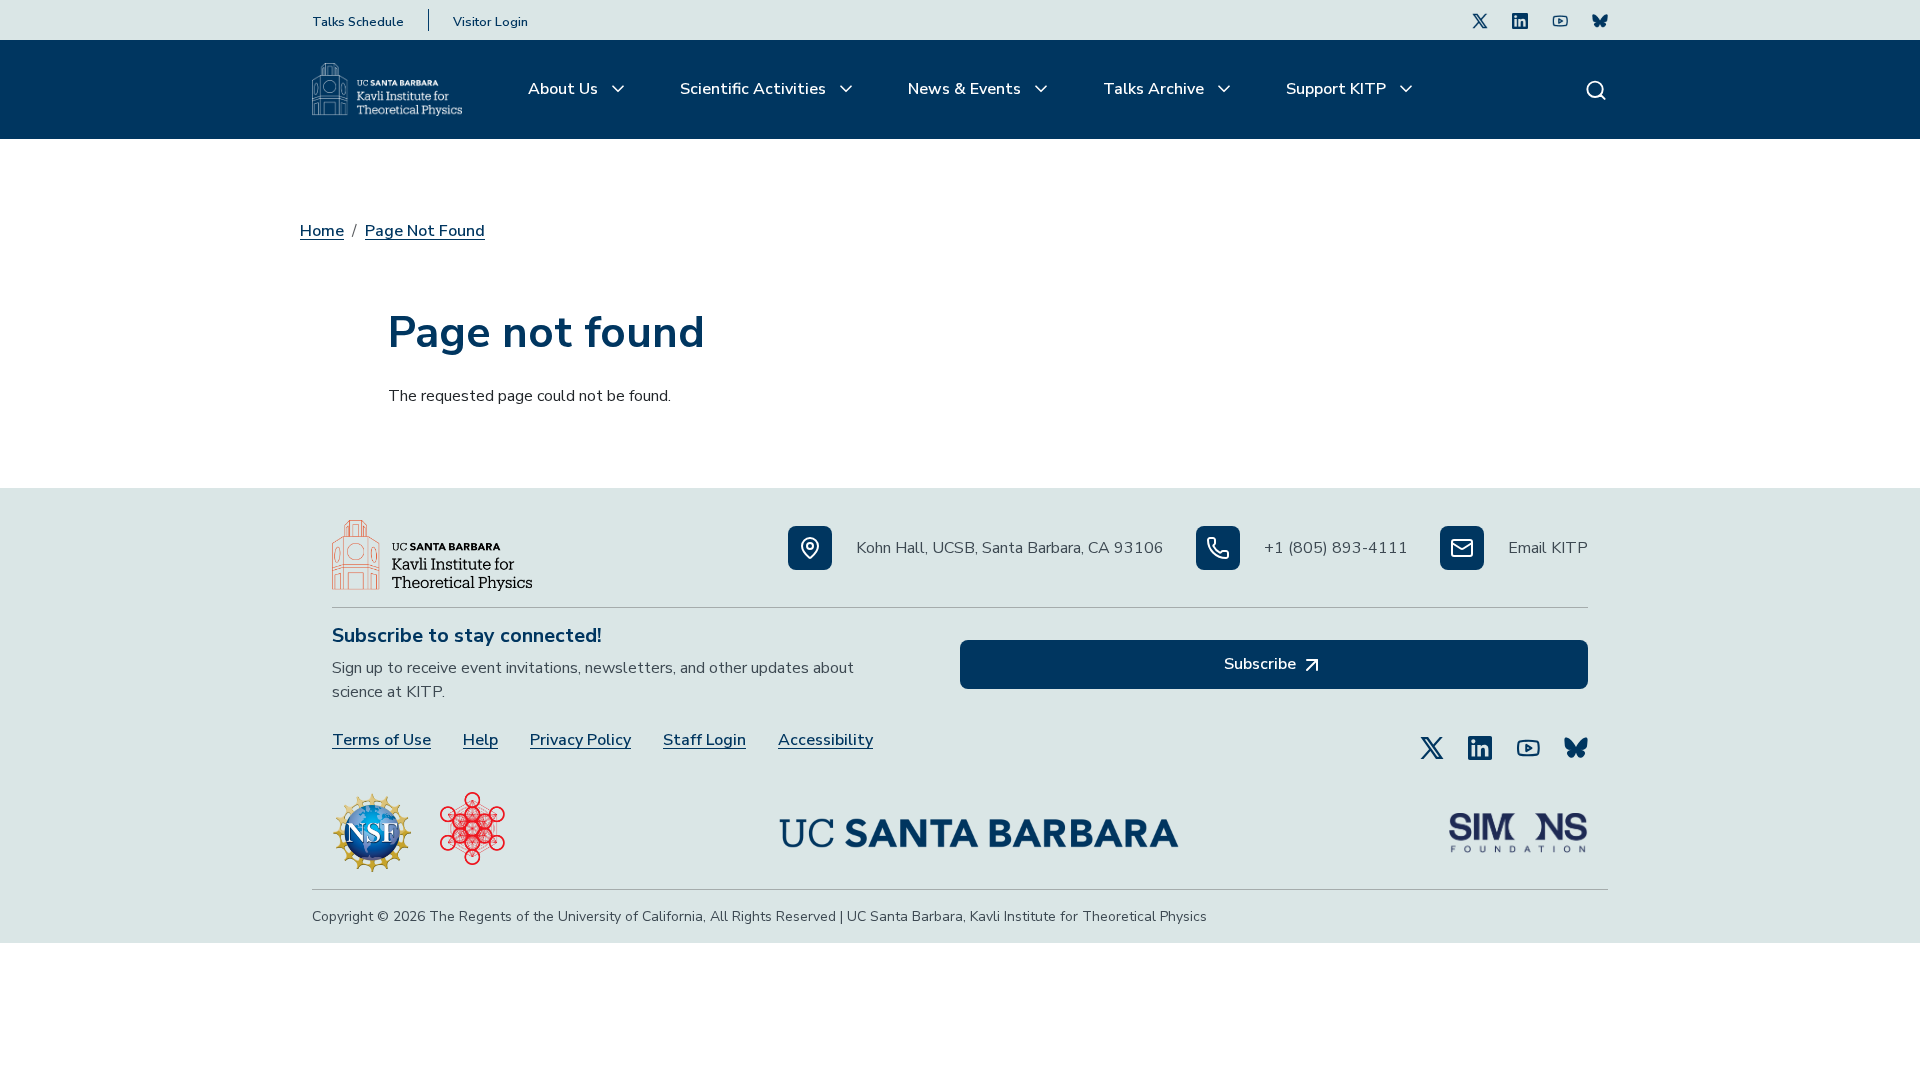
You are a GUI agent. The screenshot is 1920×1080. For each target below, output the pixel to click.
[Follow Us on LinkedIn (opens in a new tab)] (1520, 20)
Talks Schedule (358, 22)
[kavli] (472, 824)
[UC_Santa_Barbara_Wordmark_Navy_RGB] (979, 825)
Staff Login (704, 740)
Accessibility (825, 740)
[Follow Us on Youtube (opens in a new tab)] (1560, 20)
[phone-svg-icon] (1218, 548)
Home (322, 231)
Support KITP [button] (1338, 89)
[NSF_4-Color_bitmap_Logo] (372, 824)
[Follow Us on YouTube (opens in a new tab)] (1528, 739)
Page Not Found (425, 231)
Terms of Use (381, 740)
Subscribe (1262, 664)
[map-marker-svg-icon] (810, 548)
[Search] (1596, 89)
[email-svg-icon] (1462, 548)
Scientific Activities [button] (755, 89)
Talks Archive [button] (1155, 89)
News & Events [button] (966, 89)
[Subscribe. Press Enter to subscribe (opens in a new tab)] (1600, 20)
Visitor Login (490, 22)
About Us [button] (565, 89)
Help (480, 740)
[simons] (1518, 825)
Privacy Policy (580, 740)
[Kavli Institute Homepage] (387, 90)
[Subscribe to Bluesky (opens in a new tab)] (1576, 739)
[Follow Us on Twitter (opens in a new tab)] (1480, 20)
